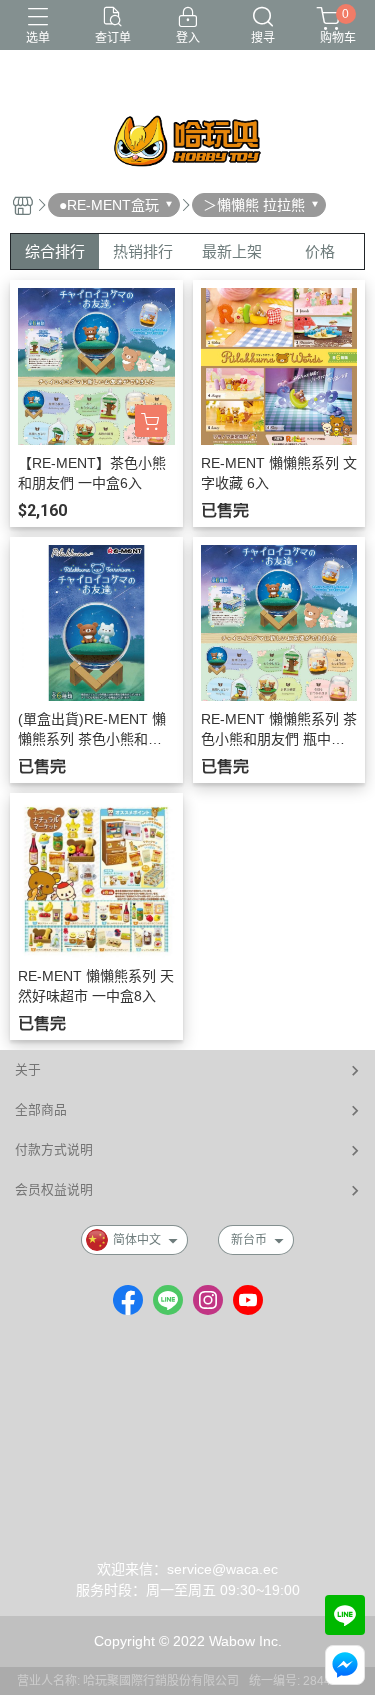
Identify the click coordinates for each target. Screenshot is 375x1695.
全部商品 (41, 1109)
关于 (28, 1069)
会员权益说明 (54, 1189)
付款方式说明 (54, 1149)
